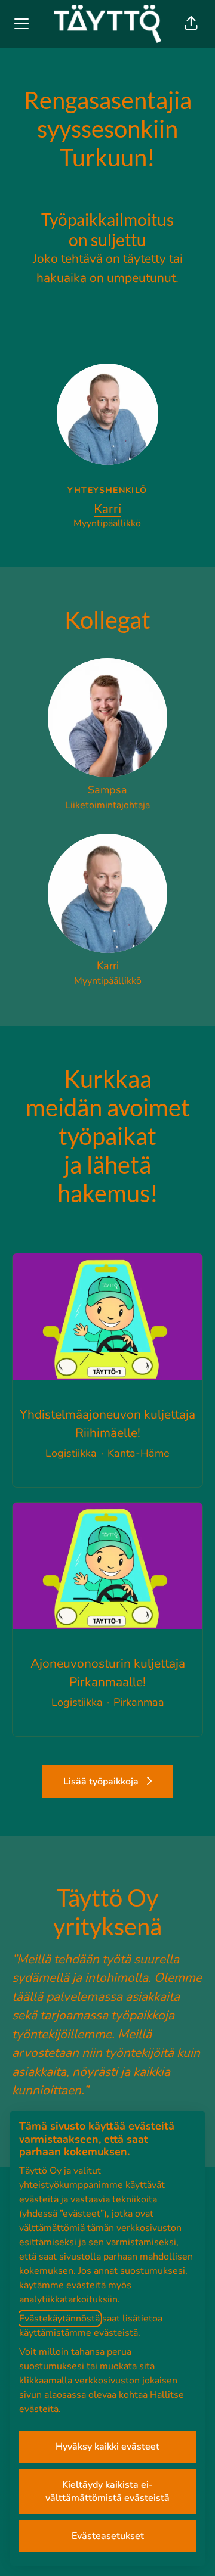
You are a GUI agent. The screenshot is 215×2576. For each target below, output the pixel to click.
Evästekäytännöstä (59, 2319)
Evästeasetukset (108, 2536)
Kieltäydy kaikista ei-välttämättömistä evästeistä (107, 2491)
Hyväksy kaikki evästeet (107, 2447)
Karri (107, 508)
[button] (191, 24)
